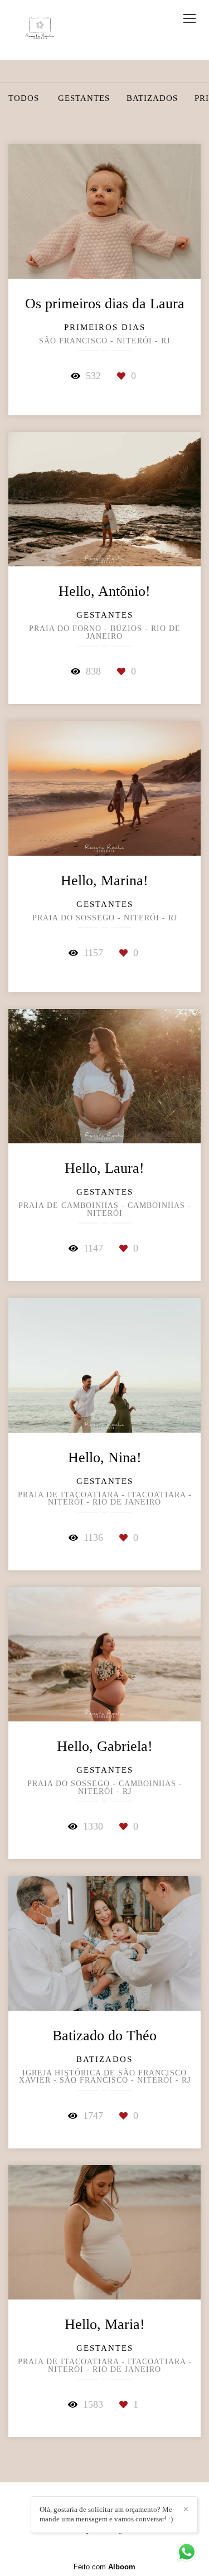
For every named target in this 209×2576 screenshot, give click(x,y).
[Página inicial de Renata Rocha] (40, 30)
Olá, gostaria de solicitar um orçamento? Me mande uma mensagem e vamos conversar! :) (106, 2514)
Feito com (104, 2567)
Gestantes (84, 98)
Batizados (152, 98)
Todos (24, 98)
